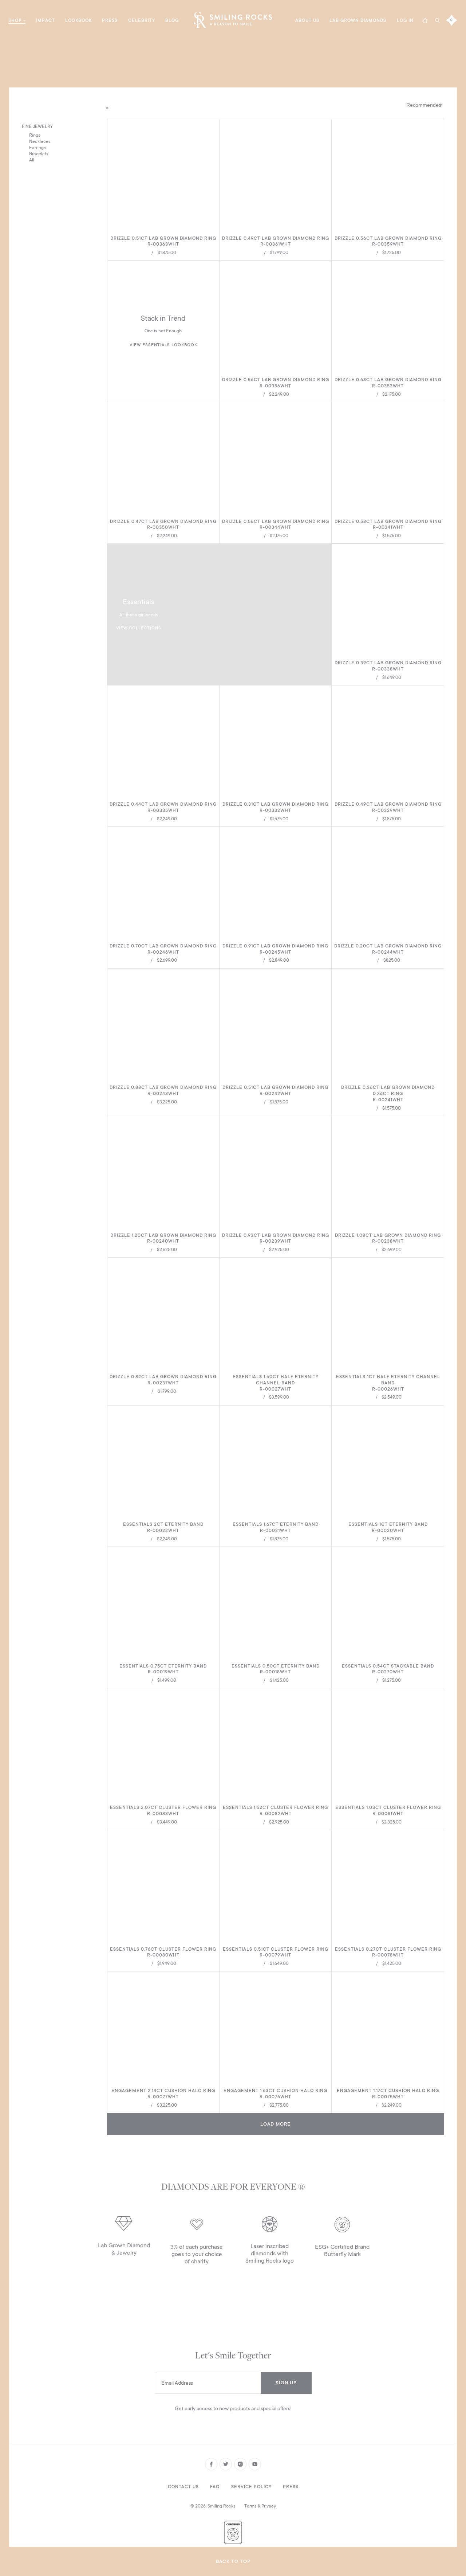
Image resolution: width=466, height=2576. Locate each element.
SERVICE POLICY (251, 2487)
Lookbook (78, 20)
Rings (35, 135)
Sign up (286, 2383)
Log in (405, 20)
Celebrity (142, 20)
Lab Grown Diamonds (358, 20)
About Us (307, 20)
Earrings (37, 148)
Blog (172, 20)
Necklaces (40, 141)
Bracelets (39, 154)
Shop (15, 20)
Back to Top (233, 2561)
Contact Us (183, 2487)
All (32, 160)
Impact (46, 20)
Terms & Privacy (260, 2506)
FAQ (215, 2487)
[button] (211, 127)
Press (110, 20)
